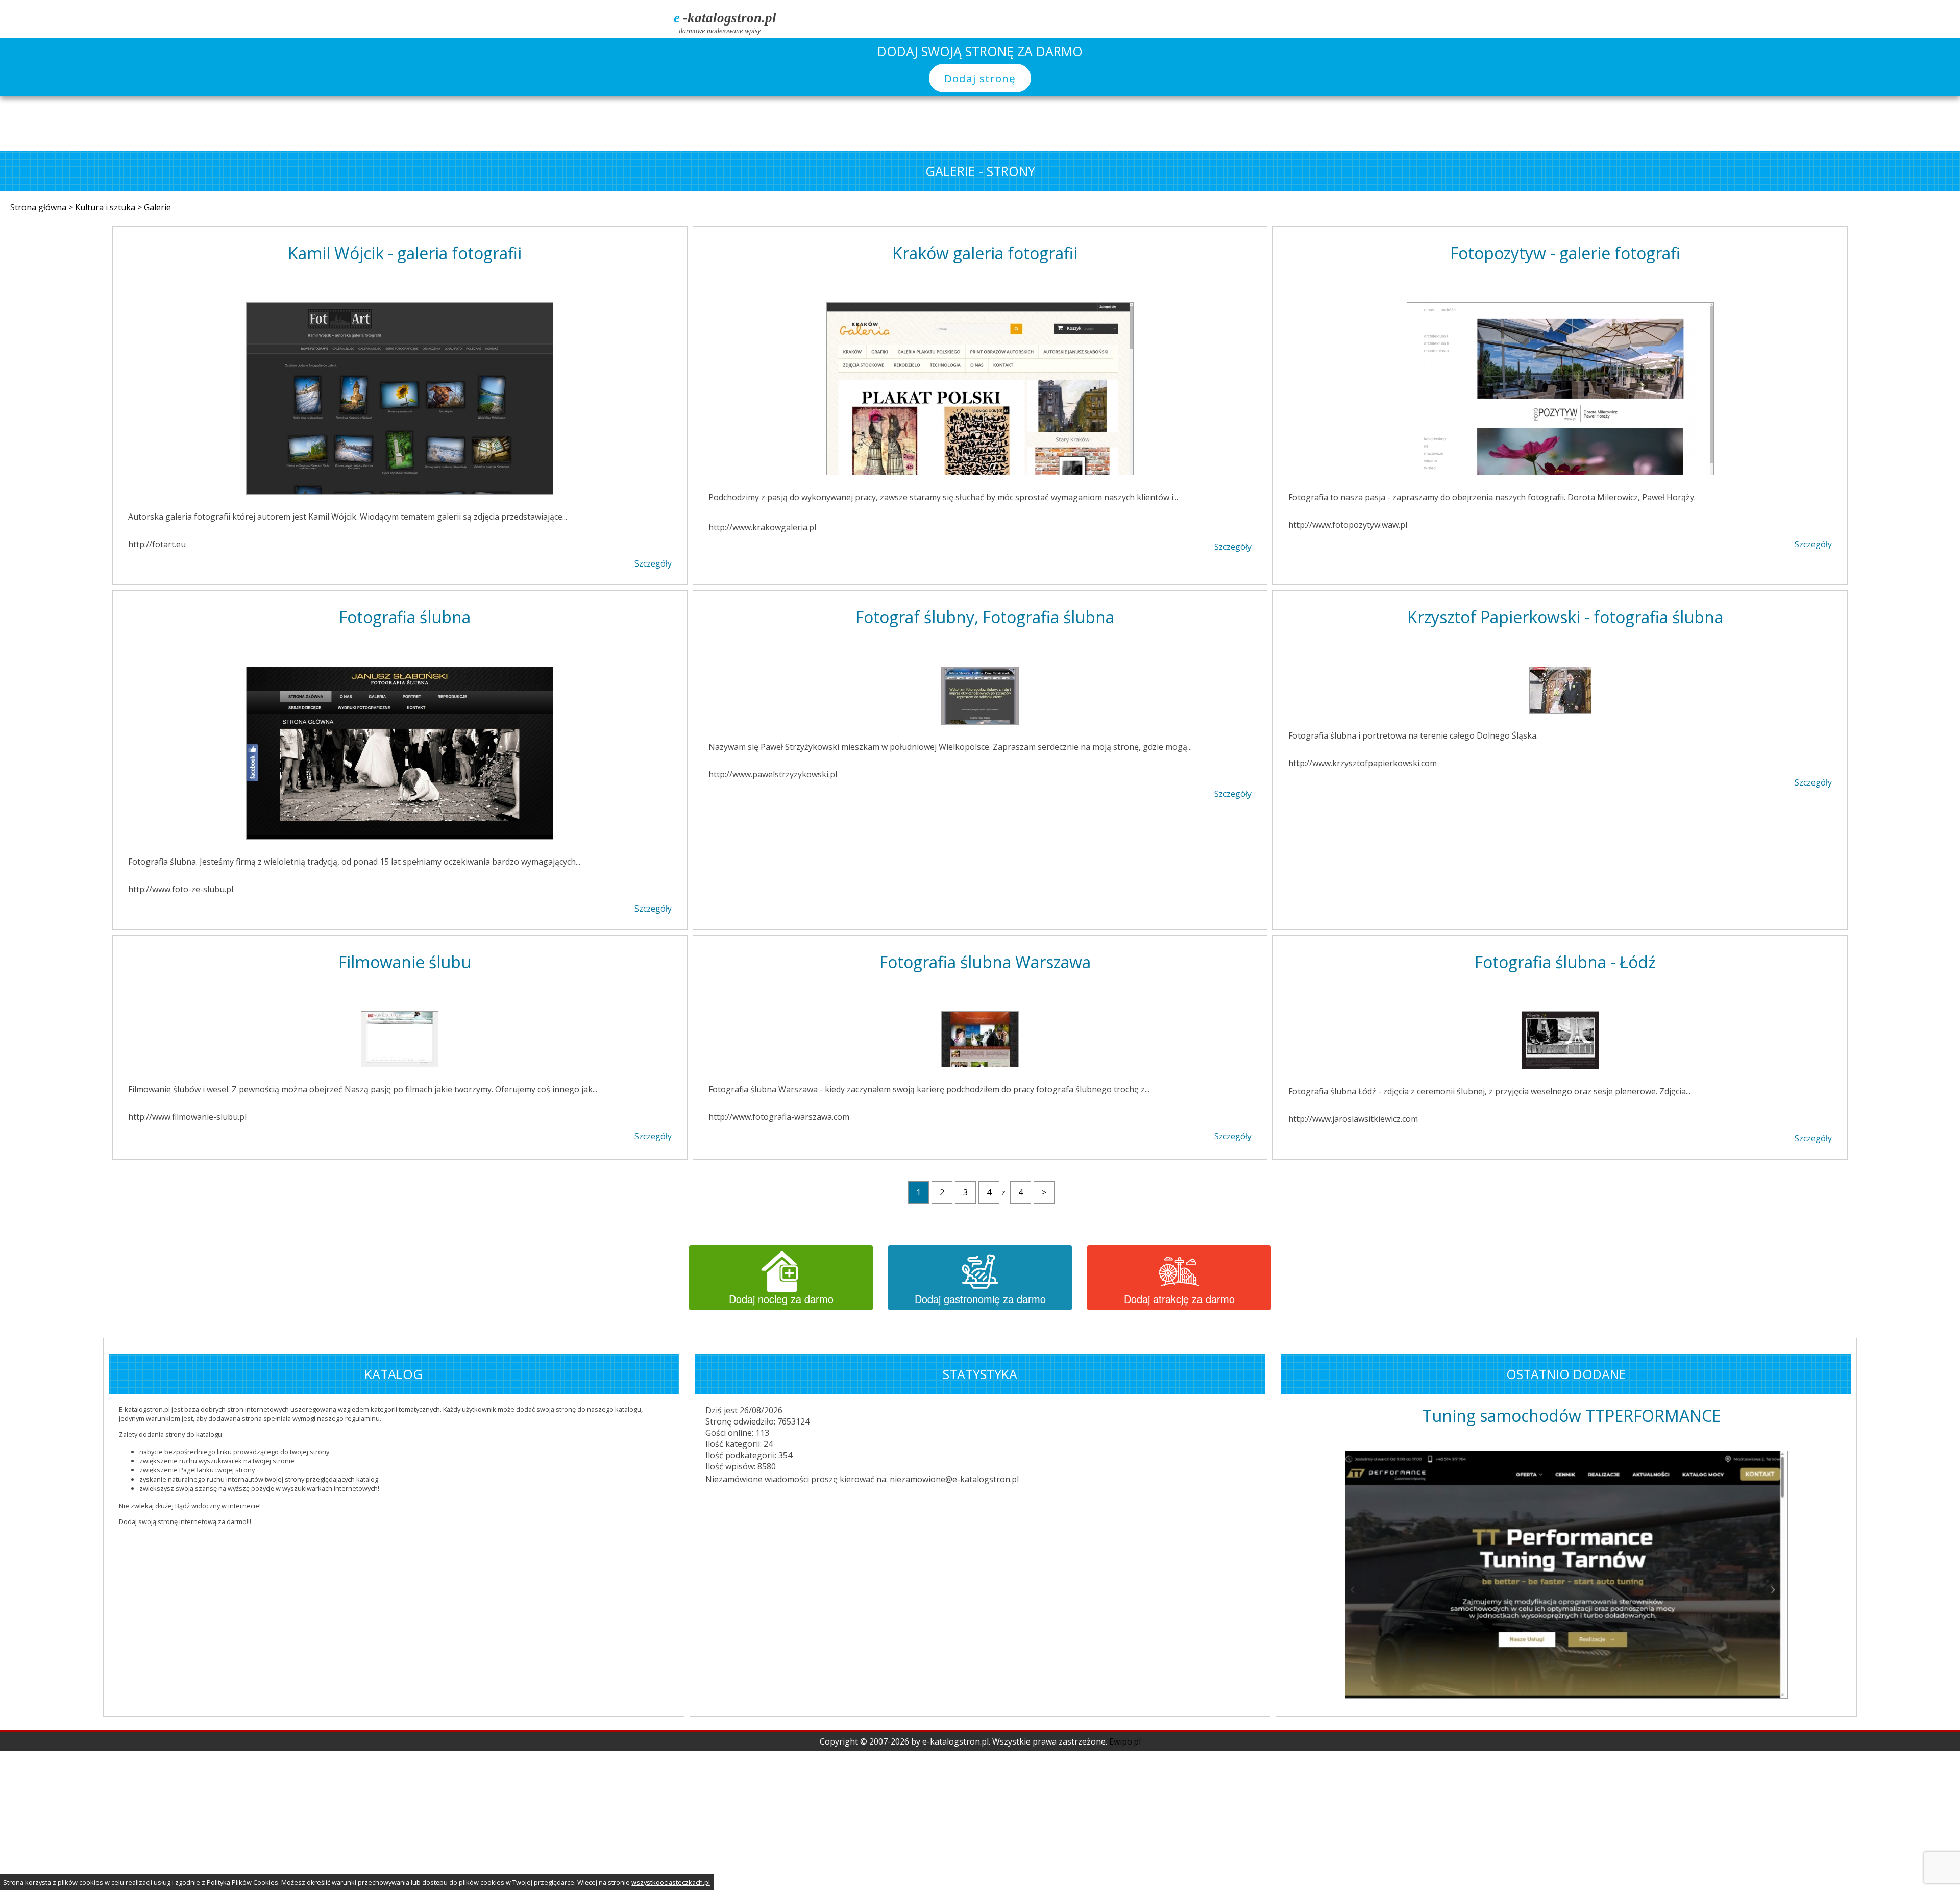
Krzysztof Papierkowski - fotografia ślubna (1565, 617)
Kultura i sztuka (106, 207)
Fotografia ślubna (405, 617)
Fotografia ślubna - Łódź (1565, 962)
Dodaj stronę (980, 78)
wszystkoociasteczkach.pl (671, 1882)
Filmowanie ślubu (405, 962)
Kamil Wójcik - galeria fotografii (405, 253)
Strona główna (39, 207)
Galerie (157, 207)
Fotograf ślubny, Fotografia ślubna (985, 617)
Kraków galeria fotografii (985, 253)
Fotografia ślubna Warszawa (985, 962)
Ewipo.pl (1125, 1573)
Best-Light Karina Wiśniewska (1571, 1416)
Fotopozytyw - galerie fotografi (1565, 253)
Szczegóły (653, 563)
